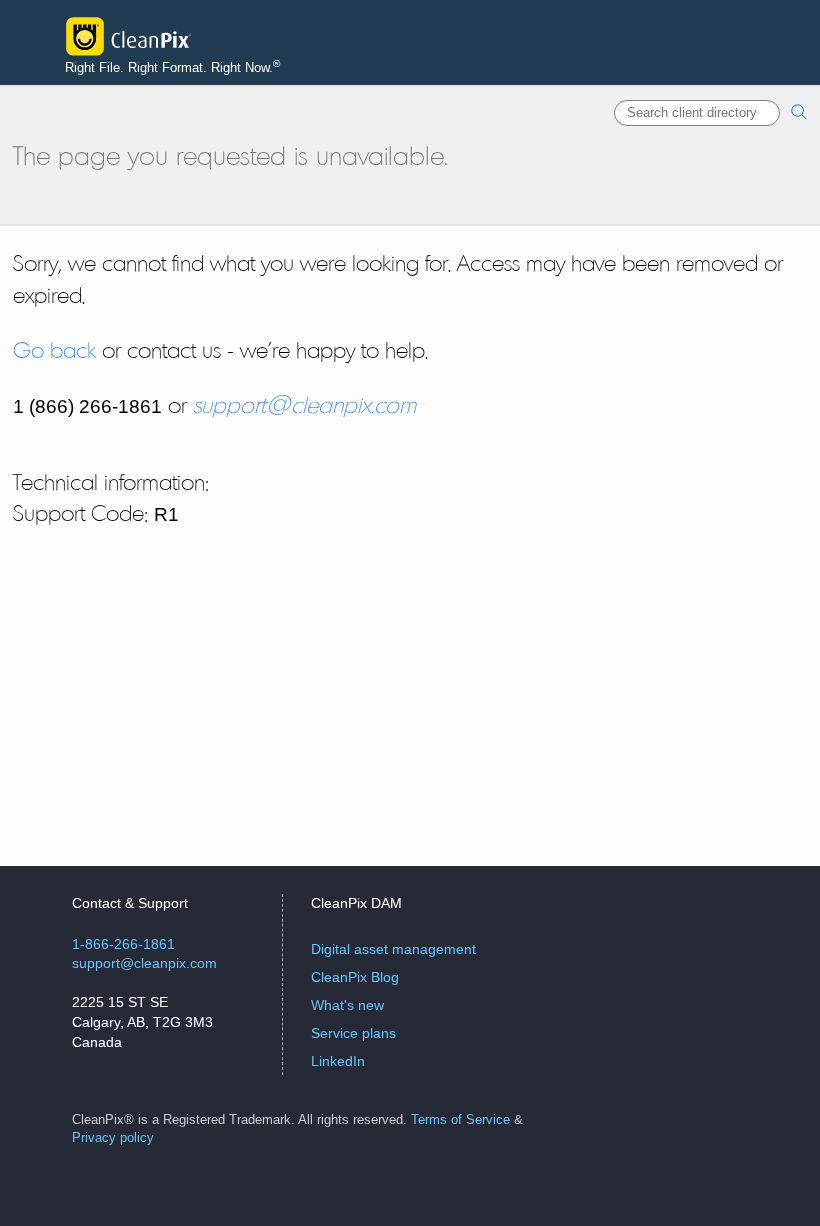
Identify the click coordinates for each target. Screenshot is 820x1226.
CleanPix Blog (355, 977)
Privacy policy (113, 1138)
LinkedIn (338, 1061)
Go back (54, 350)
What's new (347, 1005)
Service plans (353, 1033)
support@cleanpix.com (304, 405)
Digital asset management (393, 949)
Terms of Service (460, 1120)
